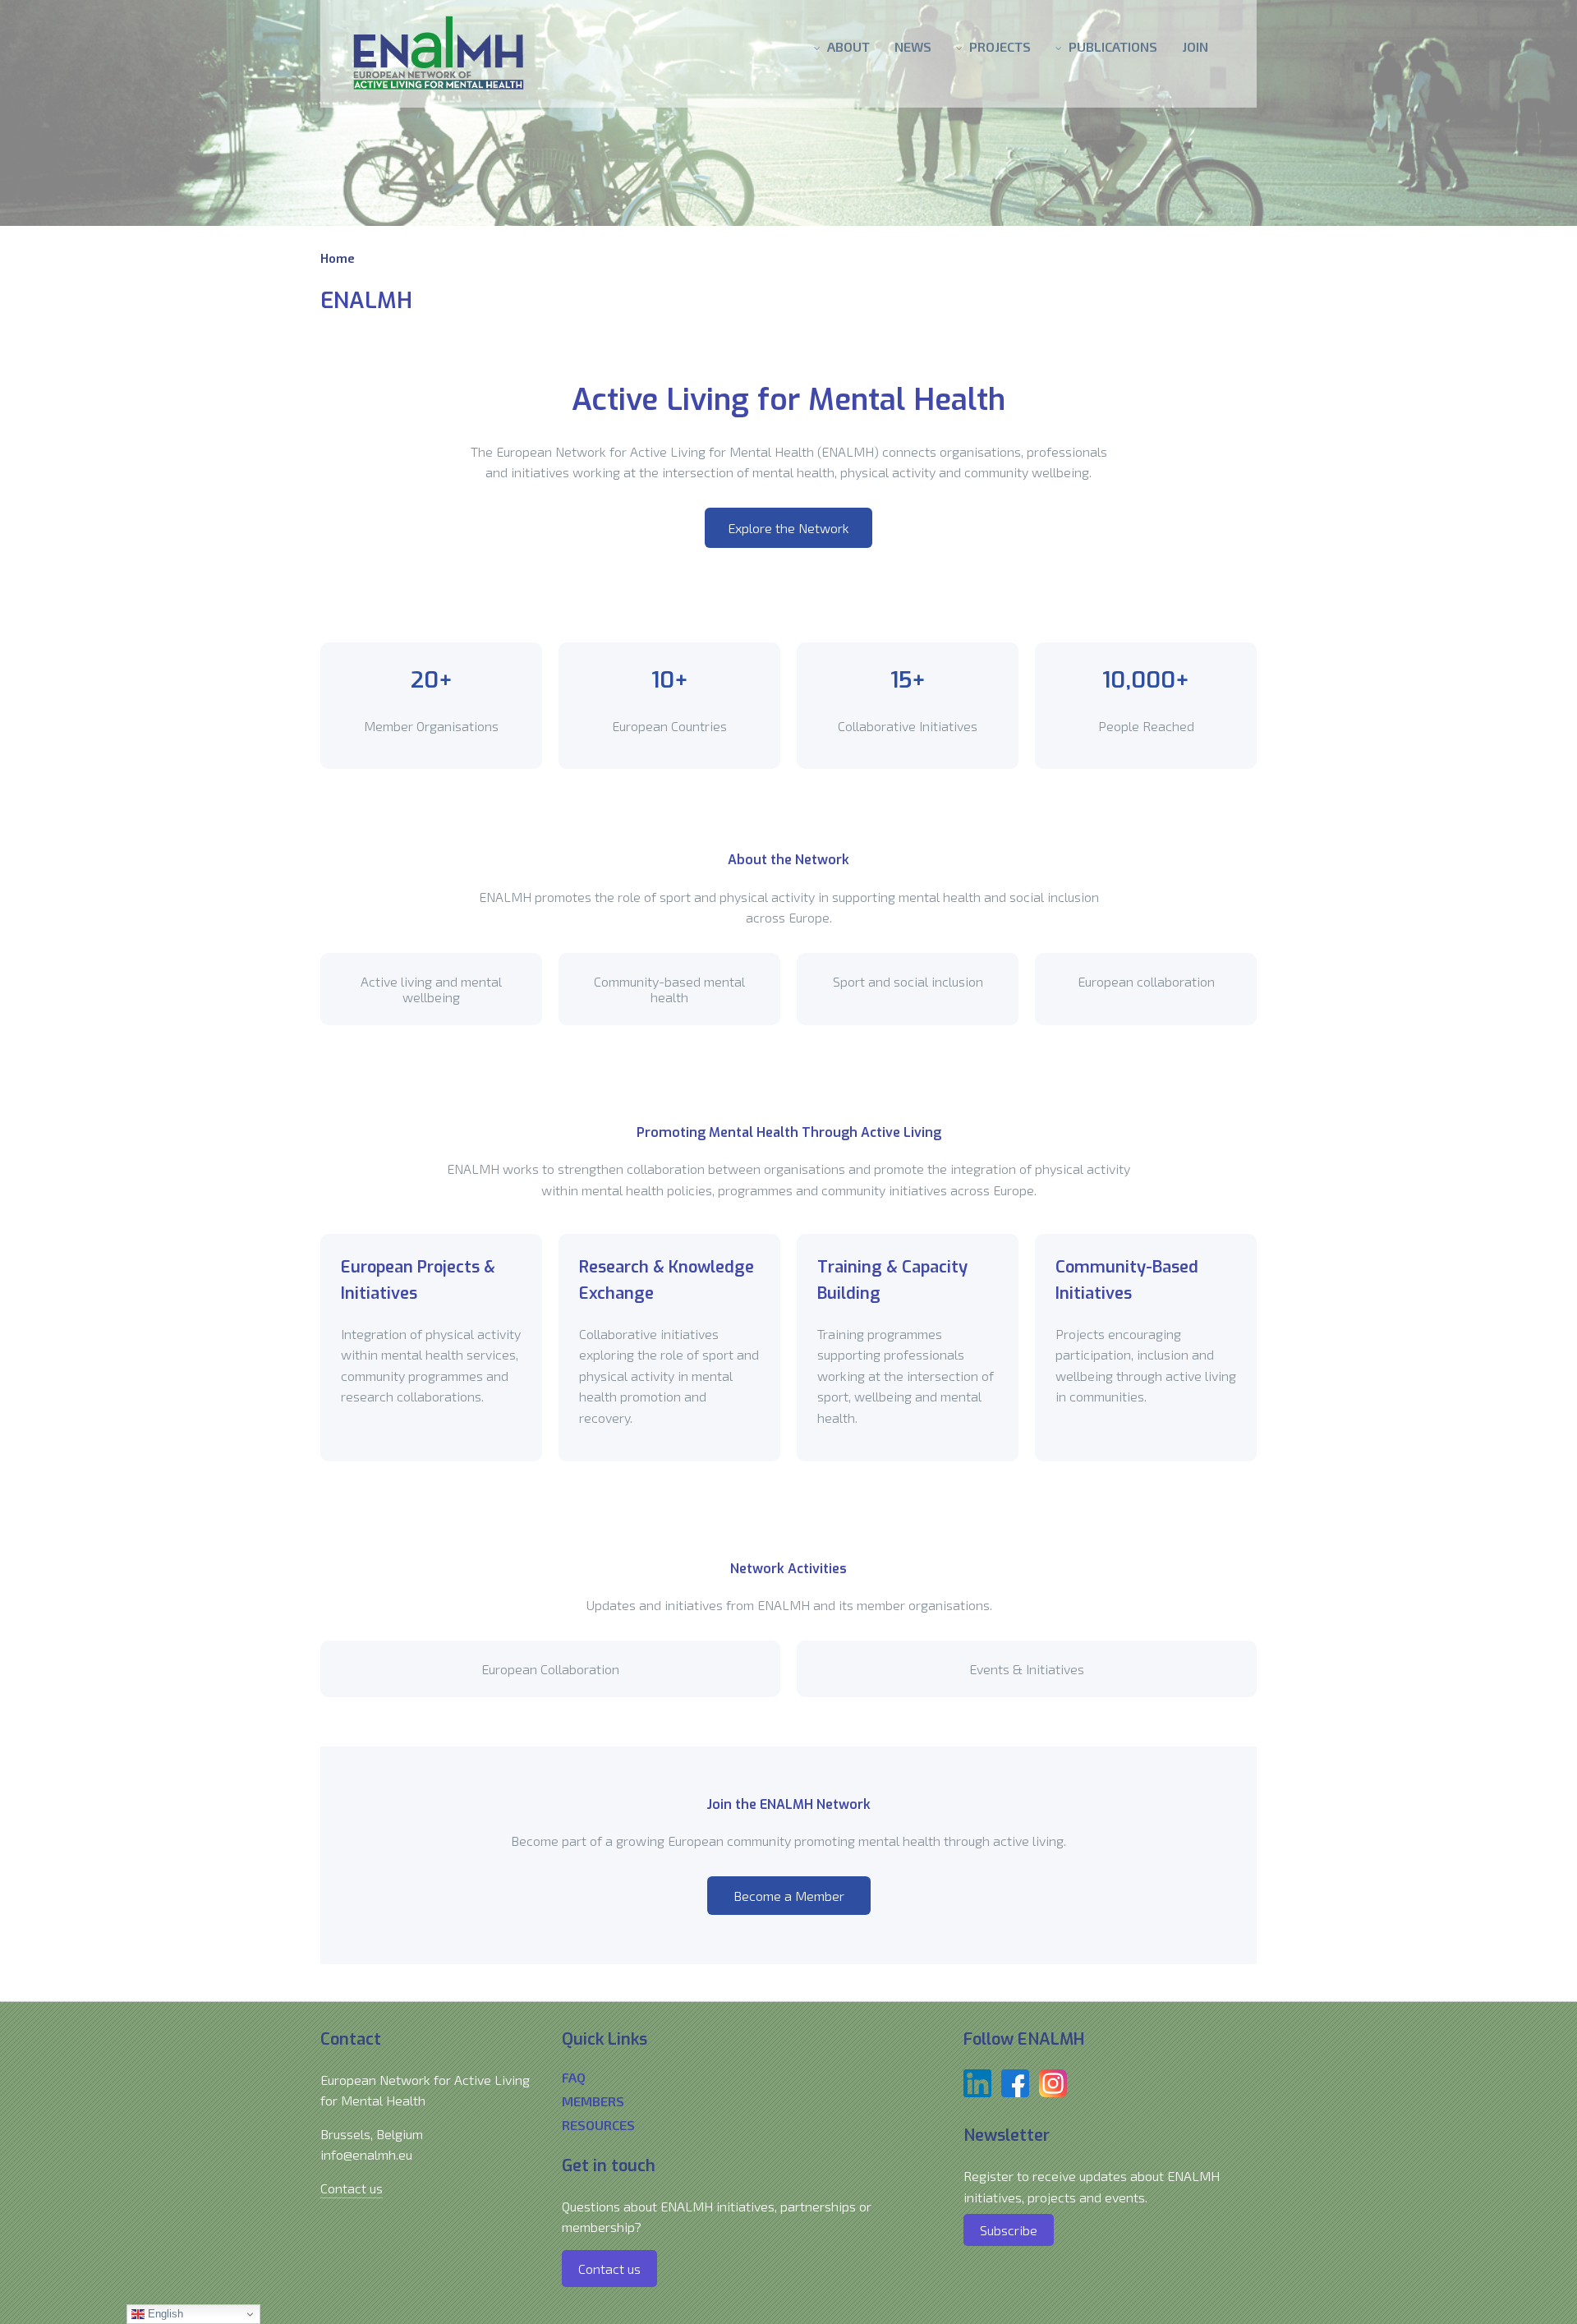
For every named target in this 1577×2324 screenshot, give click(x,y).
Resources (598, 2125)
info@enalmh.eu (366, 2154)
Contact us (352, 2188)
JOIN (1195, 46)
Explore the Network (788, 528)
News (913, 46)
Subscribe (1009, 2230)
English (164, 2314)
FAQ (574, 2077)
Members (593, 2101)
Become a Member (789, 1896)
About (848, 46)
